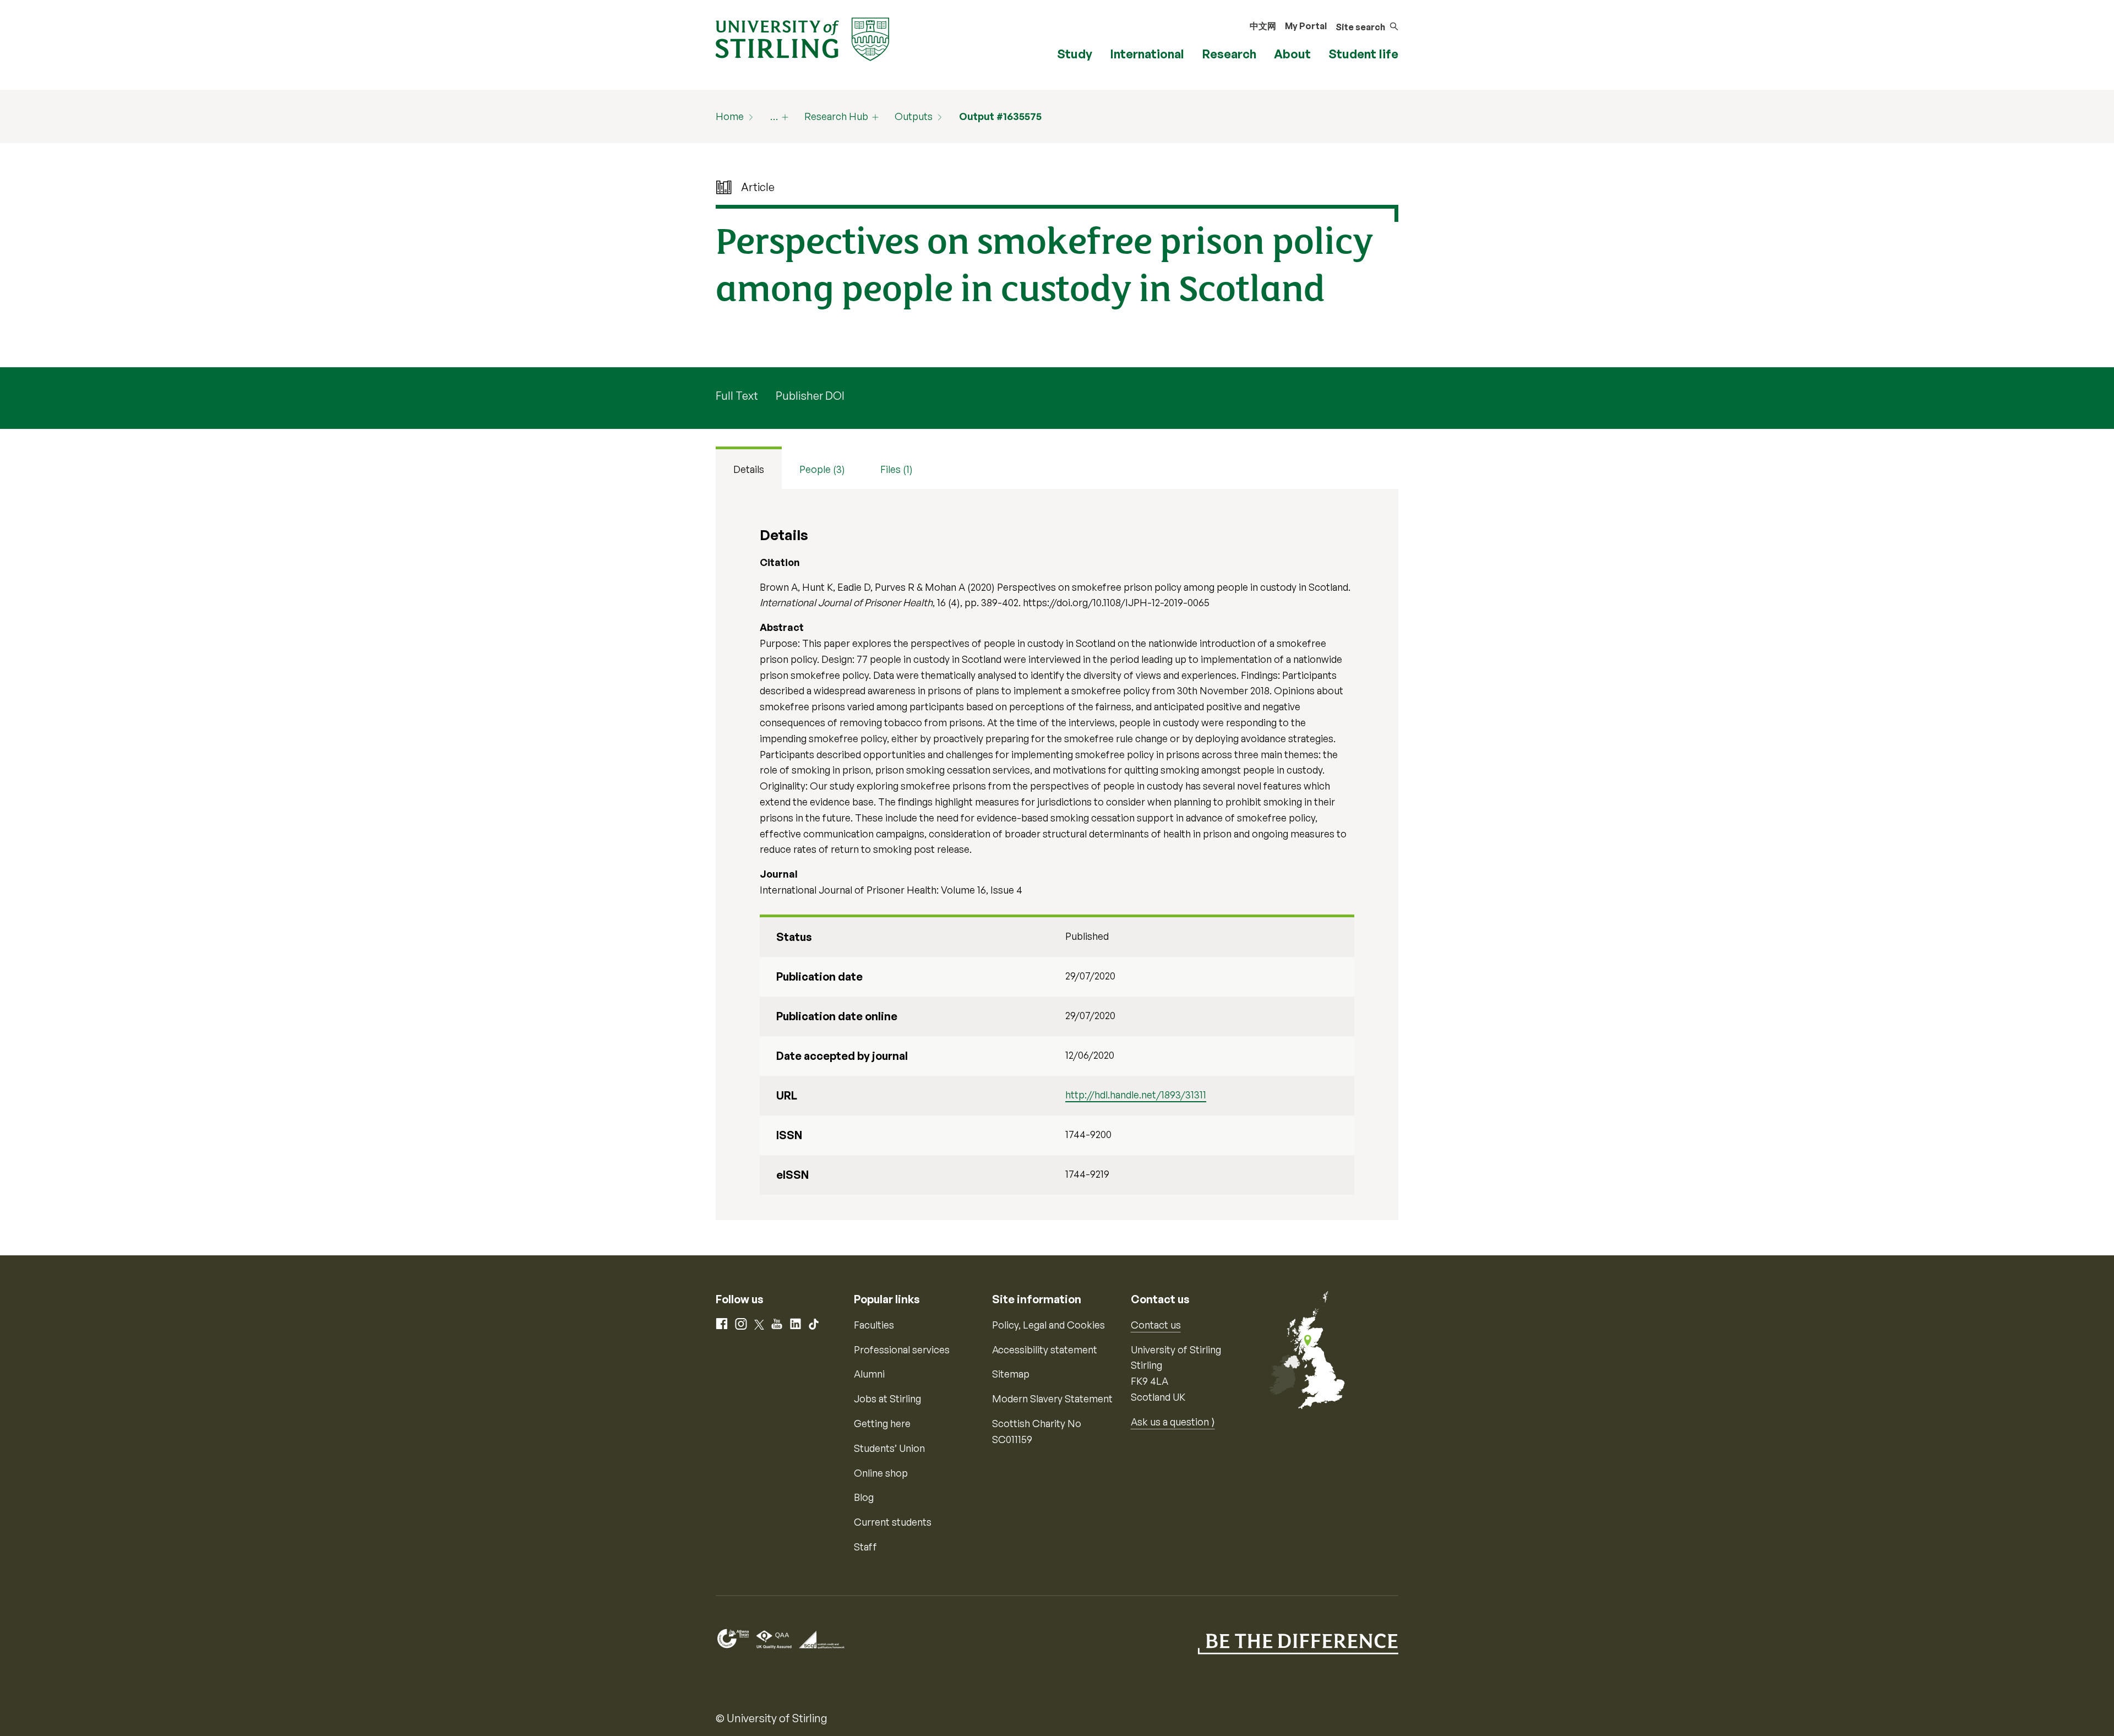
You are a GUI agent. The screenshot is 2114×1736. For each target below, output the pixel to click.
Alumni (869, 1374)
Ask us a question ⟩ (1173, 1422)
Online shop (881, 1473)
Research (1229, 54)
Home (730, 116)
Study (1075, 54)
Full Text (737, 396)
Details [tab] (749, 469)
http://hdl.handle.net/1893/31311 (1136, 1095)
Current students (893, 1522)
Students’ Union (889, 1448)
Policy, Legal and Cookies (1048, 1325)
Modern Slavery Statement (1052, 1398)
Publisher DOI (810, 396)
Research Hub (836, 116)
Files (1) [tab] (897, 469)
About (1292, 54)
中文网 (1263, 26)
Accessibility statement (1045, 1349)
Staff (865, 1547)
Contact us (1156, 1325)
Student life (1363, 54)
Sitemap (1011, 1374)
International (1147, 54)
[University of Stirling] (802, 38)
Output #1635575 (1000, 116)
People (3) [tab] (822, 469)
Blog (864, 1497)
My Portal (1306, 26)
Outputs (914, 116)
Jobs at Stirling (887, 1398)
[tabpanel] (1057, 855)
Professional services (902, 1349)
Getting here (882, 1423)
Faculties (874, 1325)
